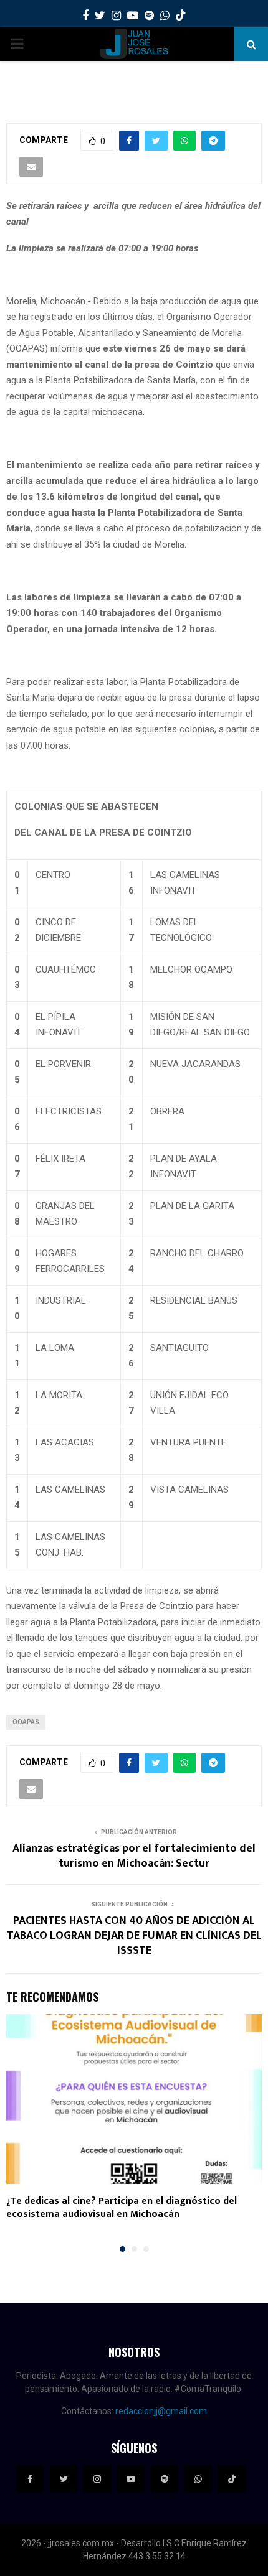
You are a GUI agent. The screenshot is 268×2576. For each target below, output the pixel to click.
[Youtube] (131, 2479)
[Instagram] (97, 2479)
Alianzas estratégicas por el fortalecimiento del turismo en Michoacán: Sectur (134, 1856)
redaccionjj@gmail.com (161, 2411)
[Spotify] (165, 2479)
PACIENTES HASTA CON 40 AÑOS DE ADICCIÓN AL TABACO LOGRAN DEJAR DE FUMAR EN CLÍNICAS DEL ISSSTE (134, 1936)
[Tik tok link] (181, 16)
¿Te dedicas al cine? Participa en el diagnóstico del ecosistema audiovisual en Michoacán (122, 2208)
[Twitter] (64, 2479)
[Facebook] (30, 2479)
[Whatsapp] (198, 2479)
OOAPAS (26, 1722)
